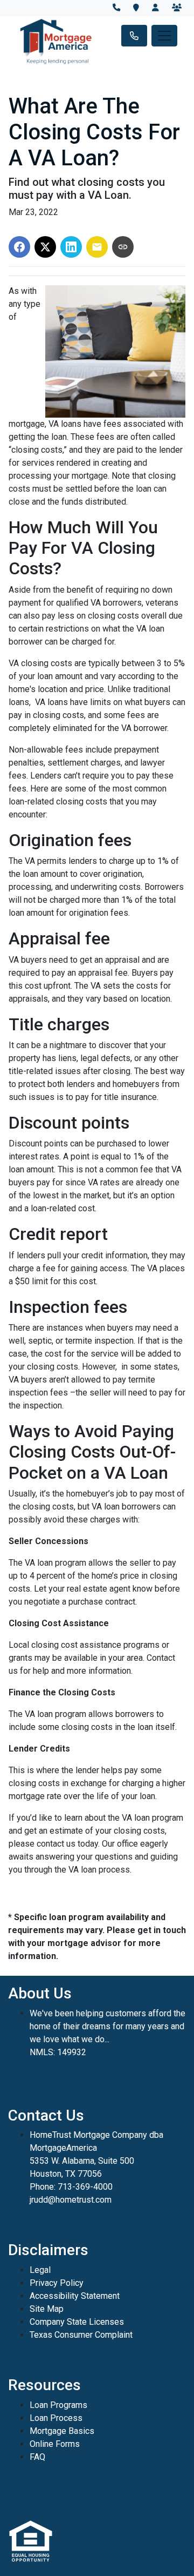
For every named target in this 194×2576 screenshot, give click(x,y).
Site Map (47, 2309)
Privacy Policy (57, 2283)
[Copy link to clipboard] (123, 247)
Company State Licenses (77, 2322)
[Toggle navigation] (164, 36)
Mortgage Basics (62, 2431)
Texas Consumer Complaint (81, 2335)
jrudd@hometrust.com (71, 2200)
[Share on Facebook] (19, 247)
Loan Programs (58, 2405)
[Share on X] (45, 247)
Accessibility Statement (75, 2296)
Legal (40, 2270)
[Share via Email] (97, 247)
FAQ (37, 2457)
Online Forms (55, 2444)
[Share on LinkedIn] (71, 247)
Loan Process (56, 2418)
